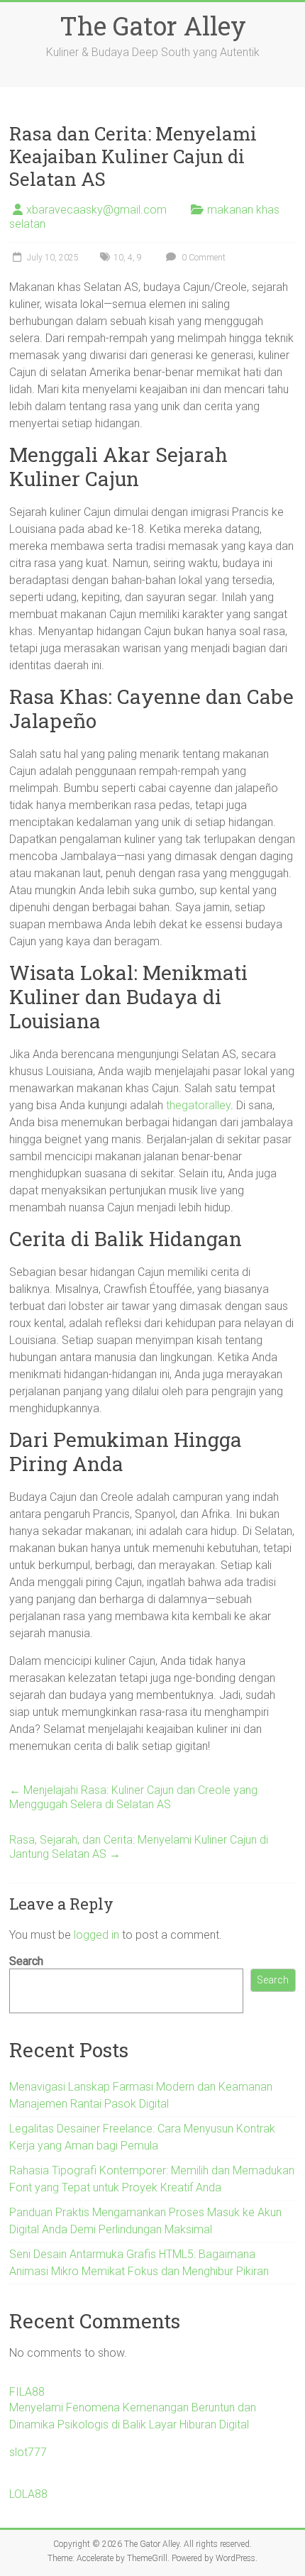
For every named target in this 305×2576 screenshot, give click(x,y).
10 (118, 258)
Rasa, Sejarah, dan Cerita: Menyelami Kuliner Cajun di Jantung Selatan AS (139, 1847)
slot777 (28, 2452)
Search (26, 1961)
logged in (96, 1935)
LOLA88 (28, 2494)
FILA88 (27, 2392)
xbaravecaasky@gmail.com (96, 210)
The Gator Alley (153, 26)
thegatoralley (198, 1105)
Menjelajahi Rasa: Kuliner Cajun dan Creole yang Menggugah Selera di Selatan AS (133, 1797)
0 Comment (203, 258)
